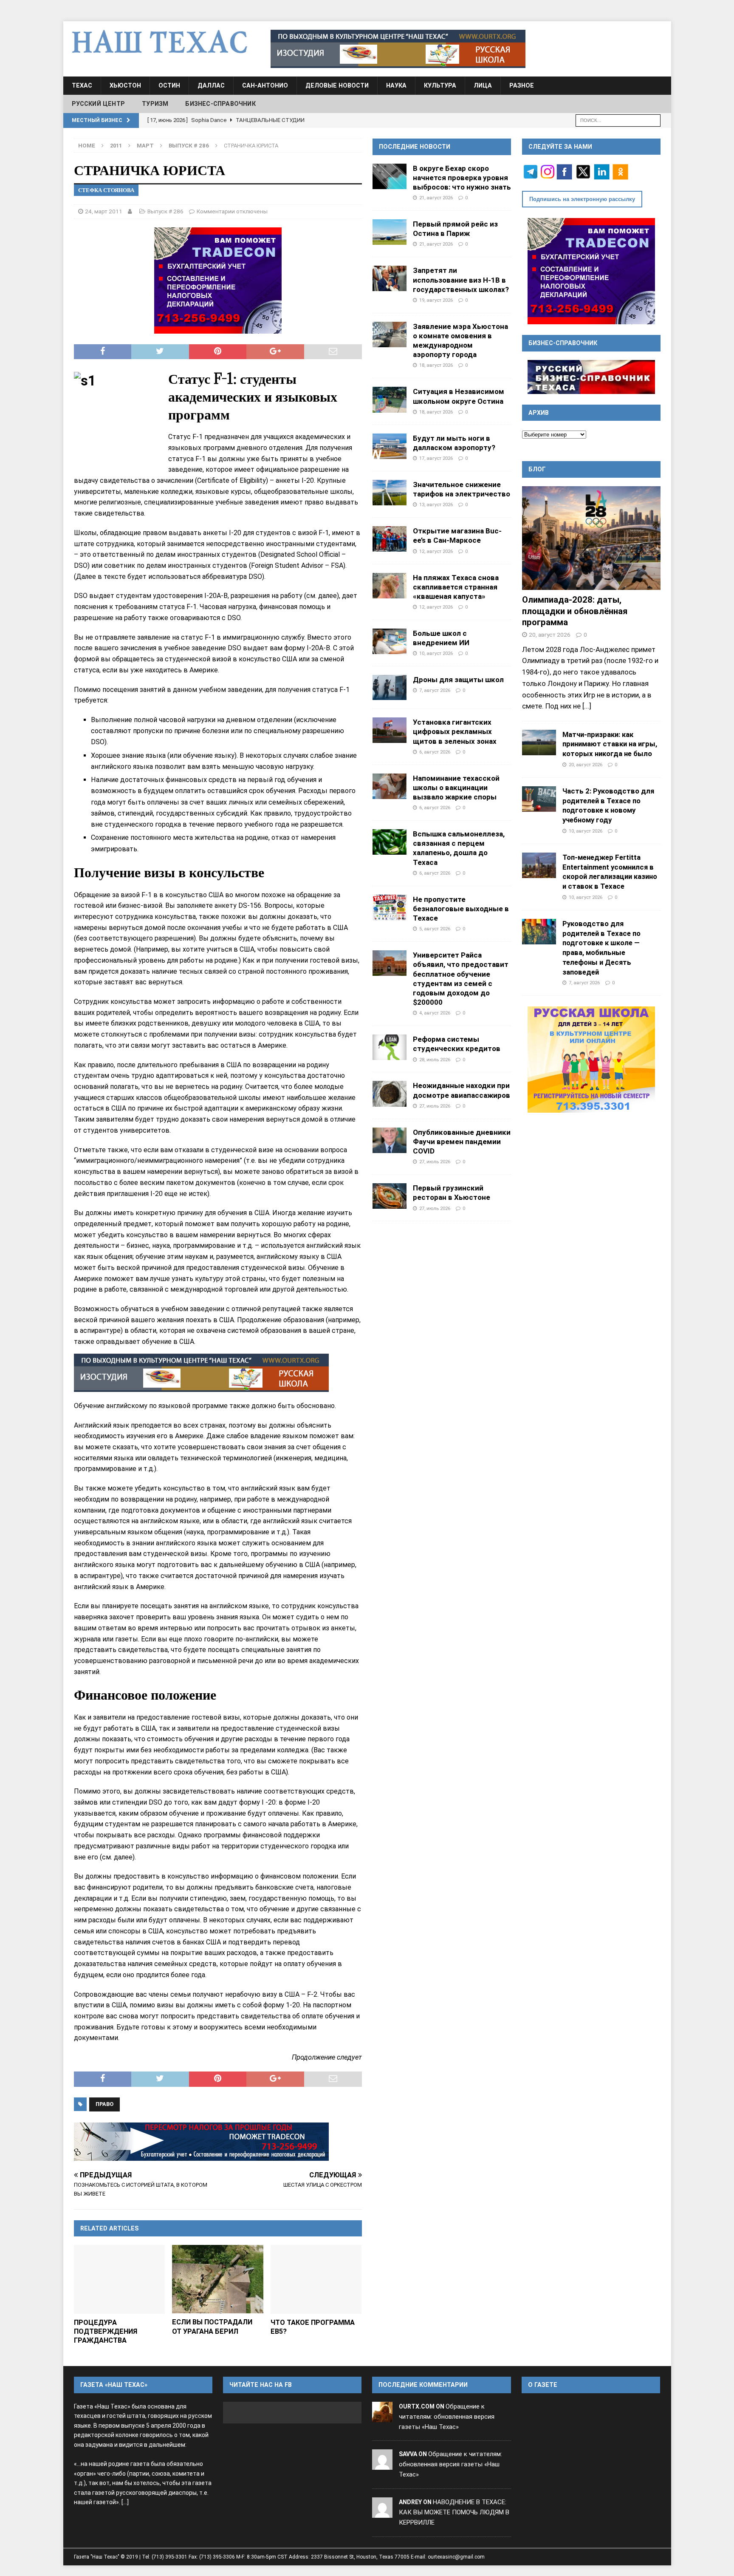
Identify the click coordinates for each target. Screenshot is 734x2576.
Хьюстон (125, 85)
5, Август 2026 (435, 929)
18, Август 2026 (436, 365)
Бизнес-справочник (220, 104)
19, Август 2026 (436, 300)
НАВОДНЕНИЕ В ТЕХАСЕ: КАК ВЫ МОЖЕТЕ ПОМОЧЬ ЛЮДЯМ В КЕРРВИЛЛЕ (454, 2512)
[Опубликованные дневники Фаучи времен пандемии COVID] (390, 1140)
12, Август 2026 (436, 551)
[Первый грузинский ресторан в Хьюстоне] (390, 1196)
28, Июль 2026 (435, 1060)
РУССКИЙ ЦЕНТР (99, 104)
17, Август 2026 (436, 458)
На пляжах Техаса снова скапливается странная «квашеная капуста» (456, 587)
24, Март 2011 (104, 211)
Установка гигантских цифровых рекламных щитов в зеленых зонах (455, 731)
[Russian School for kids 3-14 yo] (591, 1060)
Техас (82, 85)
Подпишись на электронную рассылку (582, 199)
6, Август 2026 (435, 752)
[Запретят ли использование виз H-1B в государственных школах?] (390, 278)
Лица (483, 85)
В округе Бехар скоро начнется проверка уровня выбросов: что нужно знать (462, 178)
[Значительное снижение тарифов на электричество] (390, 493)
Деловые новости (337, 85)
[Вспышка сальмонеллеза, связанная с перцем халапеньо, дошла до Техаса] (390, 842)
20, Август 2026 (550, 635)
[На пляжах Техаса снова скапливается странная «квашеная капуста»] (390, 586)
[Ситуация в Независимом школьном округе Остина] (390, 400)
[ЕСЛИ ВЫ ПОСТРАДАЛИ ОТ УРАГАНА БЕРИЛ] (218, 2279)
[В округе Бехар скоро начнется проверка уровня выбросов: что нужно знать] (390, 176)
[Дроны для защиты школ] (390, 687)
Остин (169, 85)
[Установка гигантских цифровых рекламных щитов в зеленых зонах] (390, 730)
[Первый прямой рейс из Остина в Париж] (390, 232)
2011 (116, 146)
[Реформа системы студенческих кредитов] (390, 1047)
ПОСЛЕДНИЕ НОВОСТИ (415, 147)
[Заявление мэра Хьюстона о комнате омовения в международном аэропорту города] (390, 334)
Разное (522, 85)
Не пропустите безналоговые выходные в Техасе (461, 909)
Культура (440, 85)
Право (104, 2104)
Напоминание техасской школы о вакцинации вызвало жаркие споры (456, 788)
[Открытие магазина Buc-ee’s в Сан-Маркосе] (390, 539)
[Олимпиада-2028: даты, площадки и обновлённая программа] (591, 538)
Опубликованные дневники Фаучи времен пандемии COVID (462, 1142)
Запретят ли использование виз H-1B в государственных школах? (461, 280)
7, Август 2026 (435, 690)
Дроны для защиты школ (458, 680)
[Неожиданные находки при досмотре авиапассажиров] (390, 1094)
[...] (587, 706)
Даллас (211, 85)
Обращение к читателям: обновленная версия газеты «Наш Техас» (447, 2417)
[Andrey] (382, 2512)
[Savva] (382, 2465)
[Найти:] (618, 120)
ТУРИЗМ (155, 104)
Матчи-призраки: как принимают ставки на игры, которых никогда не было (610, 744)
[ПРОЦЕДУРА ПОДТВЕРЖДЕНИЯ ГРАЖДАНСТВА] (120, 2279)
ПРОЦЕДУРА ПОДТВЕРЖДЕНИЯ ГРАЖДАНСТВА (106, 2331)
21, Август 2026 (436, 198)
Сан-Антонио (265, 85)
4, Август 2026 (435, 1013)
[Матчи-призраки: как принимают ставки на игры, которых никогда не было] (539, 742)
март (145, 146)
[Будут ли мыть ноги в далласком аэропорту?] (390, 446)
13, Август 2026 (436, 504)
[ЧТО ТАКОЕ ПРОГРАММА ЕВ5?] (316, 2279)
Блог (537, 469)
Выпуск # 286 (165, 211)
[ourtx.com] (382, 2417)
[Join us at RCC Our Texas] (398, 49)
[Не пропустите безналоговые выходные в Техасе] (390, 907)
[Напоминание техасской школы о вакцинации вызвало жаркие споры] (390, 786)
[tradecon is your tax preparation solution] (201, 2142)
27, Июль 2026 (435, 1106)
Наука (396, 85)
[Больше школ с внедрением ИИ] (390, 641)
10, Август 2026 (436, 653)
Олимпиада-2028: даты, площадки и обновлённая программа (575, 611)
